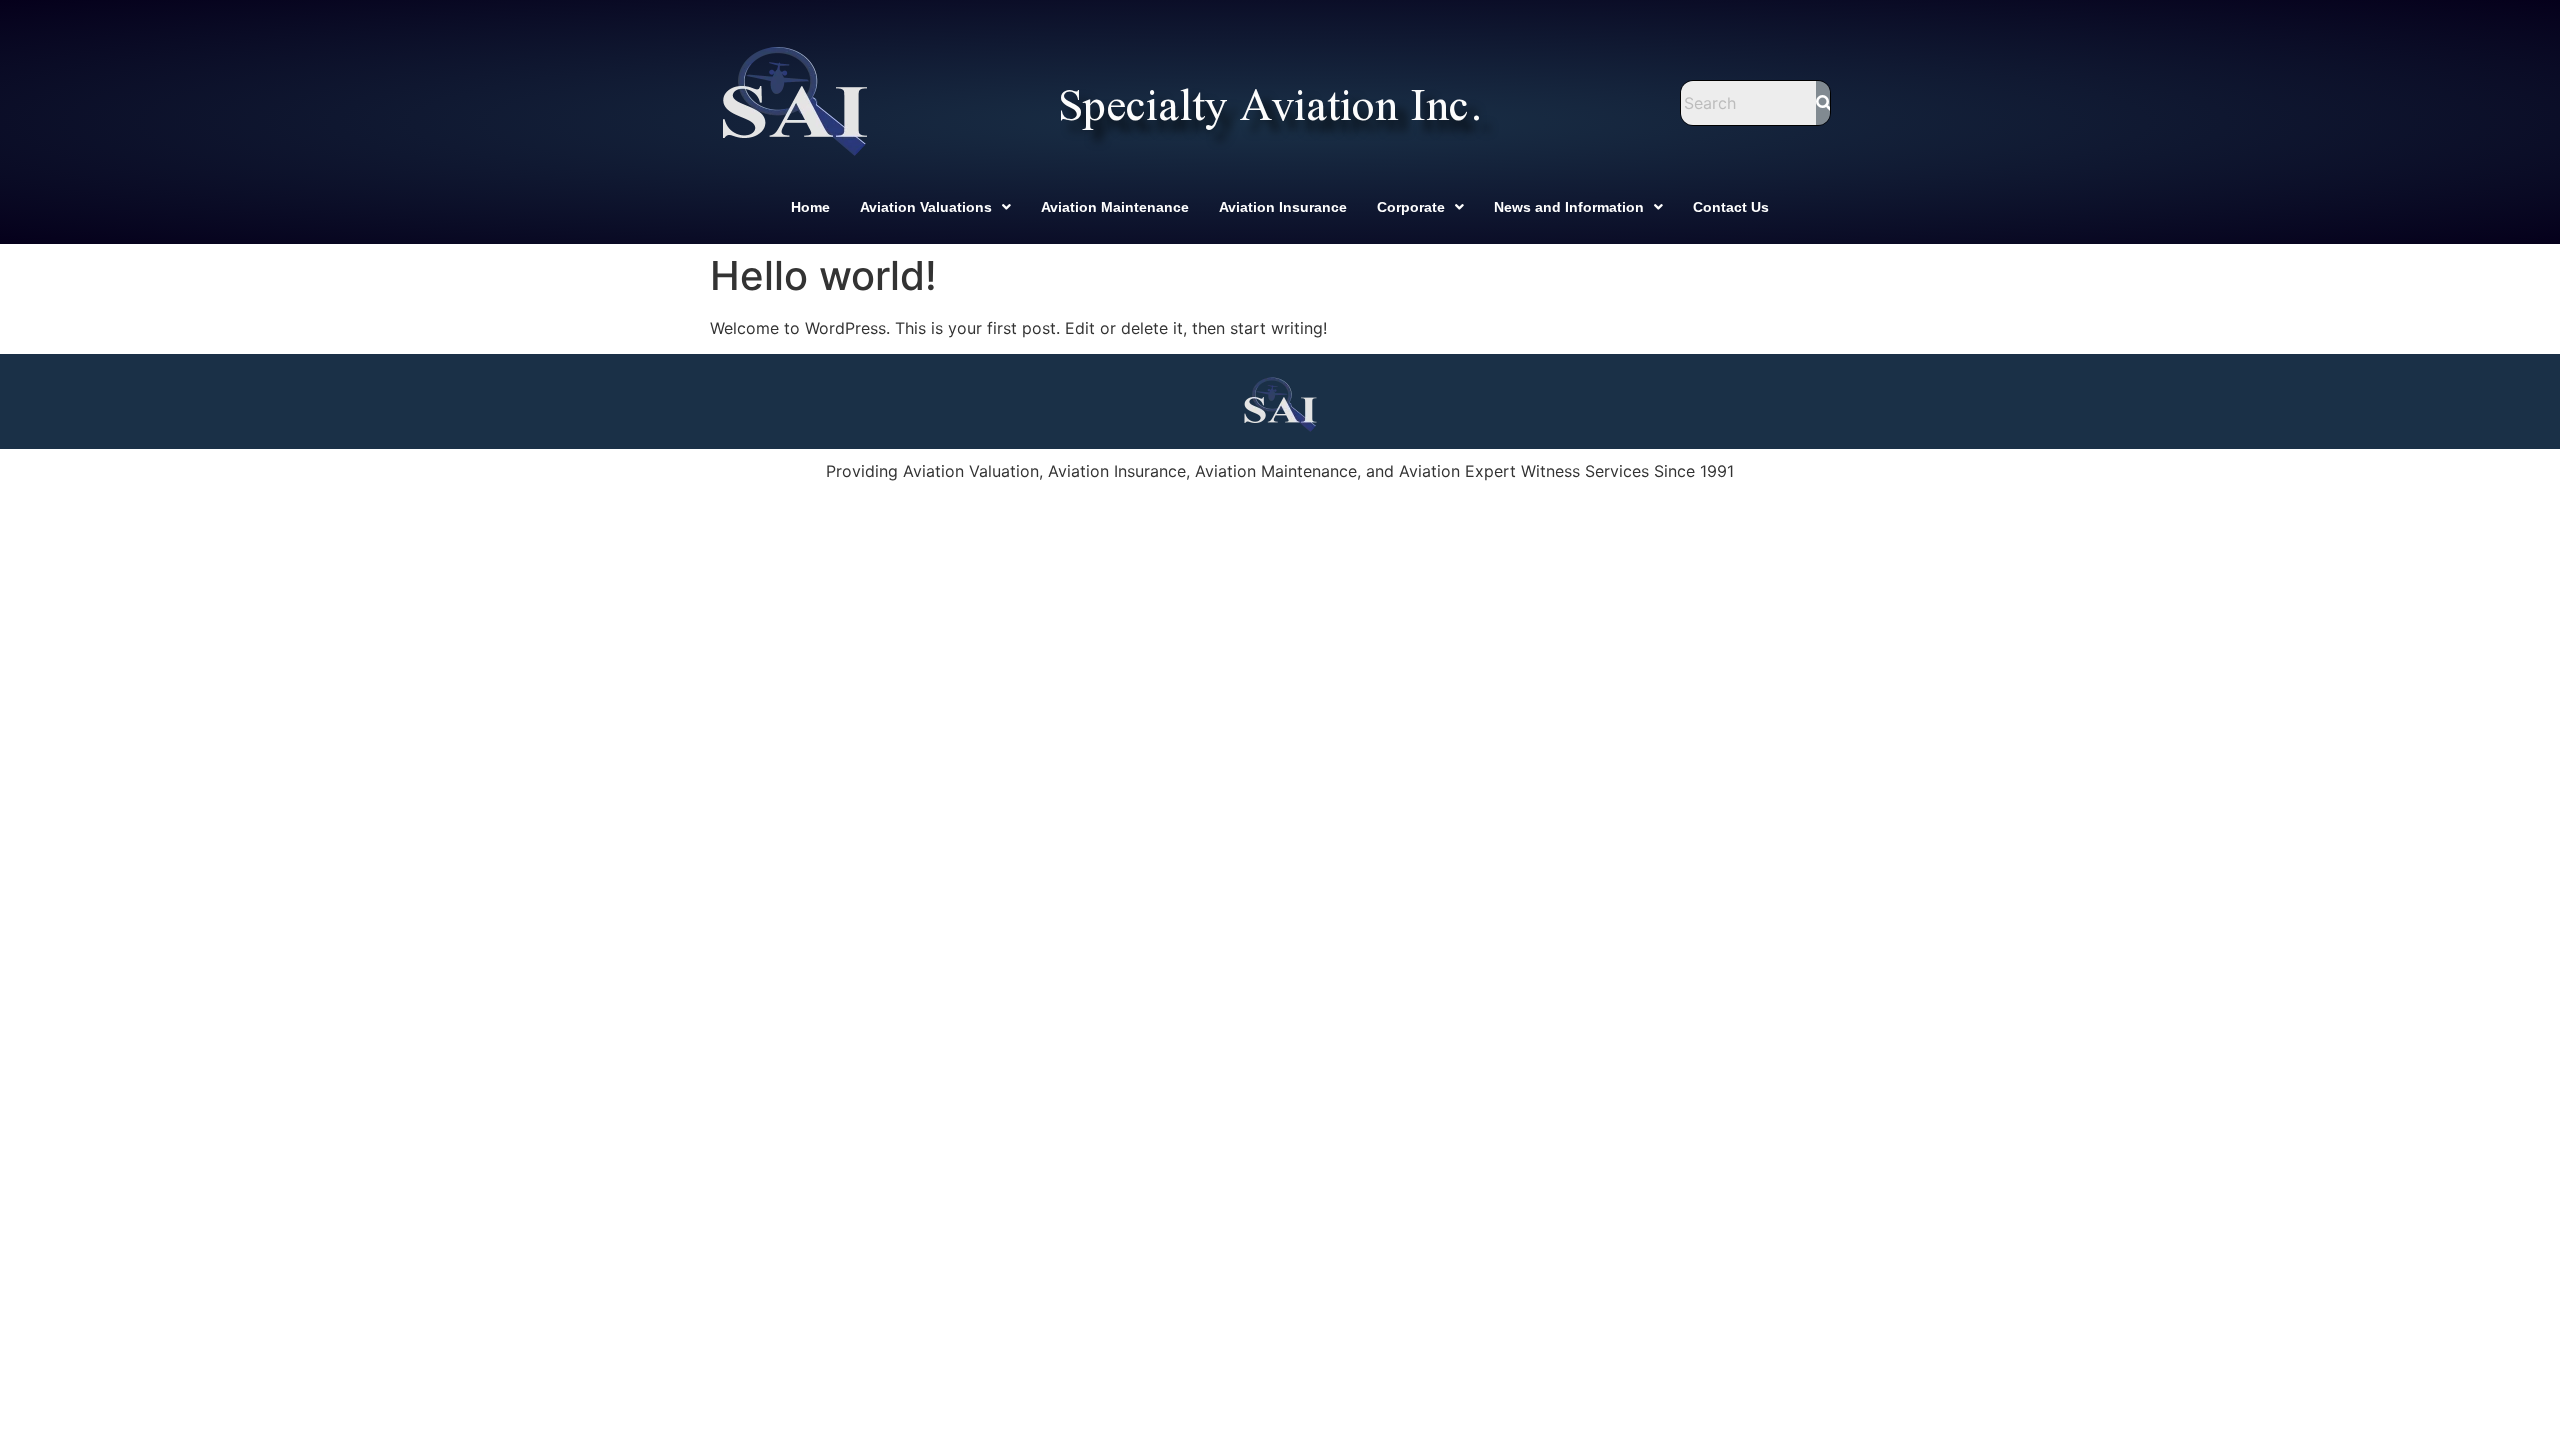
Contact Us (1731, 207)
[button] (935, 207)
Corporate (1411, 207)
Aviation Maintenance (1115, 207)
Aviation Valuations (926, 207)
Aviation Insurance (1283, 207)
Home (810, 207)
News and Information (1569, 207)
